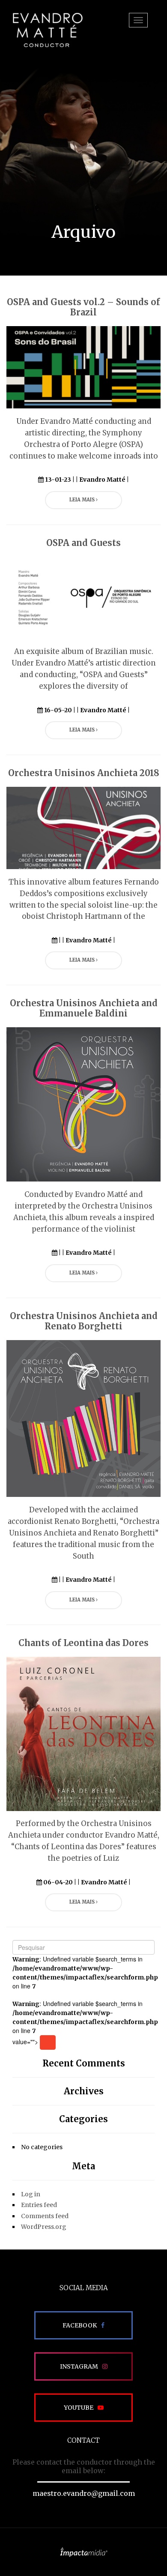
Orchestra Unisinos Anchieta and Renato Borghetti (84, 1321)
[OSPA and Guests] (83, 597)
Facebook (80, 2325)
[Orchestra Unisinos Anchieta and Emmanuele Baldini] (83, 1104)
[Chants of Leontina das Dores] (83, 1733)
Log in (31, 2194)
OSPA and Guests (83, 543)
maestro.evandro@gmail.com (84, 2493)
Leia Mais (83, 500)
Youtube (79, 2408)
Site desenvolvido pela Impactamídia (84, 2552)
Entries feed (39, 2205)
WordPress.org (44, 2227)
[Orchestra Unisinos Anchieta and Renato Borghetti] (83, 1418)
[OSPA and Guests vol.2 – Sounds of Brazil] (83, 367)
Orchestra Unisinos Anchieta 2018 (84, 773)
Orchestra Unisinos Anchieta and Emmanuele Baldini (84, 1008)
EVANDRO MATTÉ (48, 30)
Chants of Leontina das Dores (83, 1643)
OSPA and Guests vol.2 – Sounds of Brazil (83, 307)
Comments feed (45, 2216)
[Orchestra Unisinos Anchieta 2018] (83, 828)
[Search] (48, 2042)
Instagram (79, 2366)
